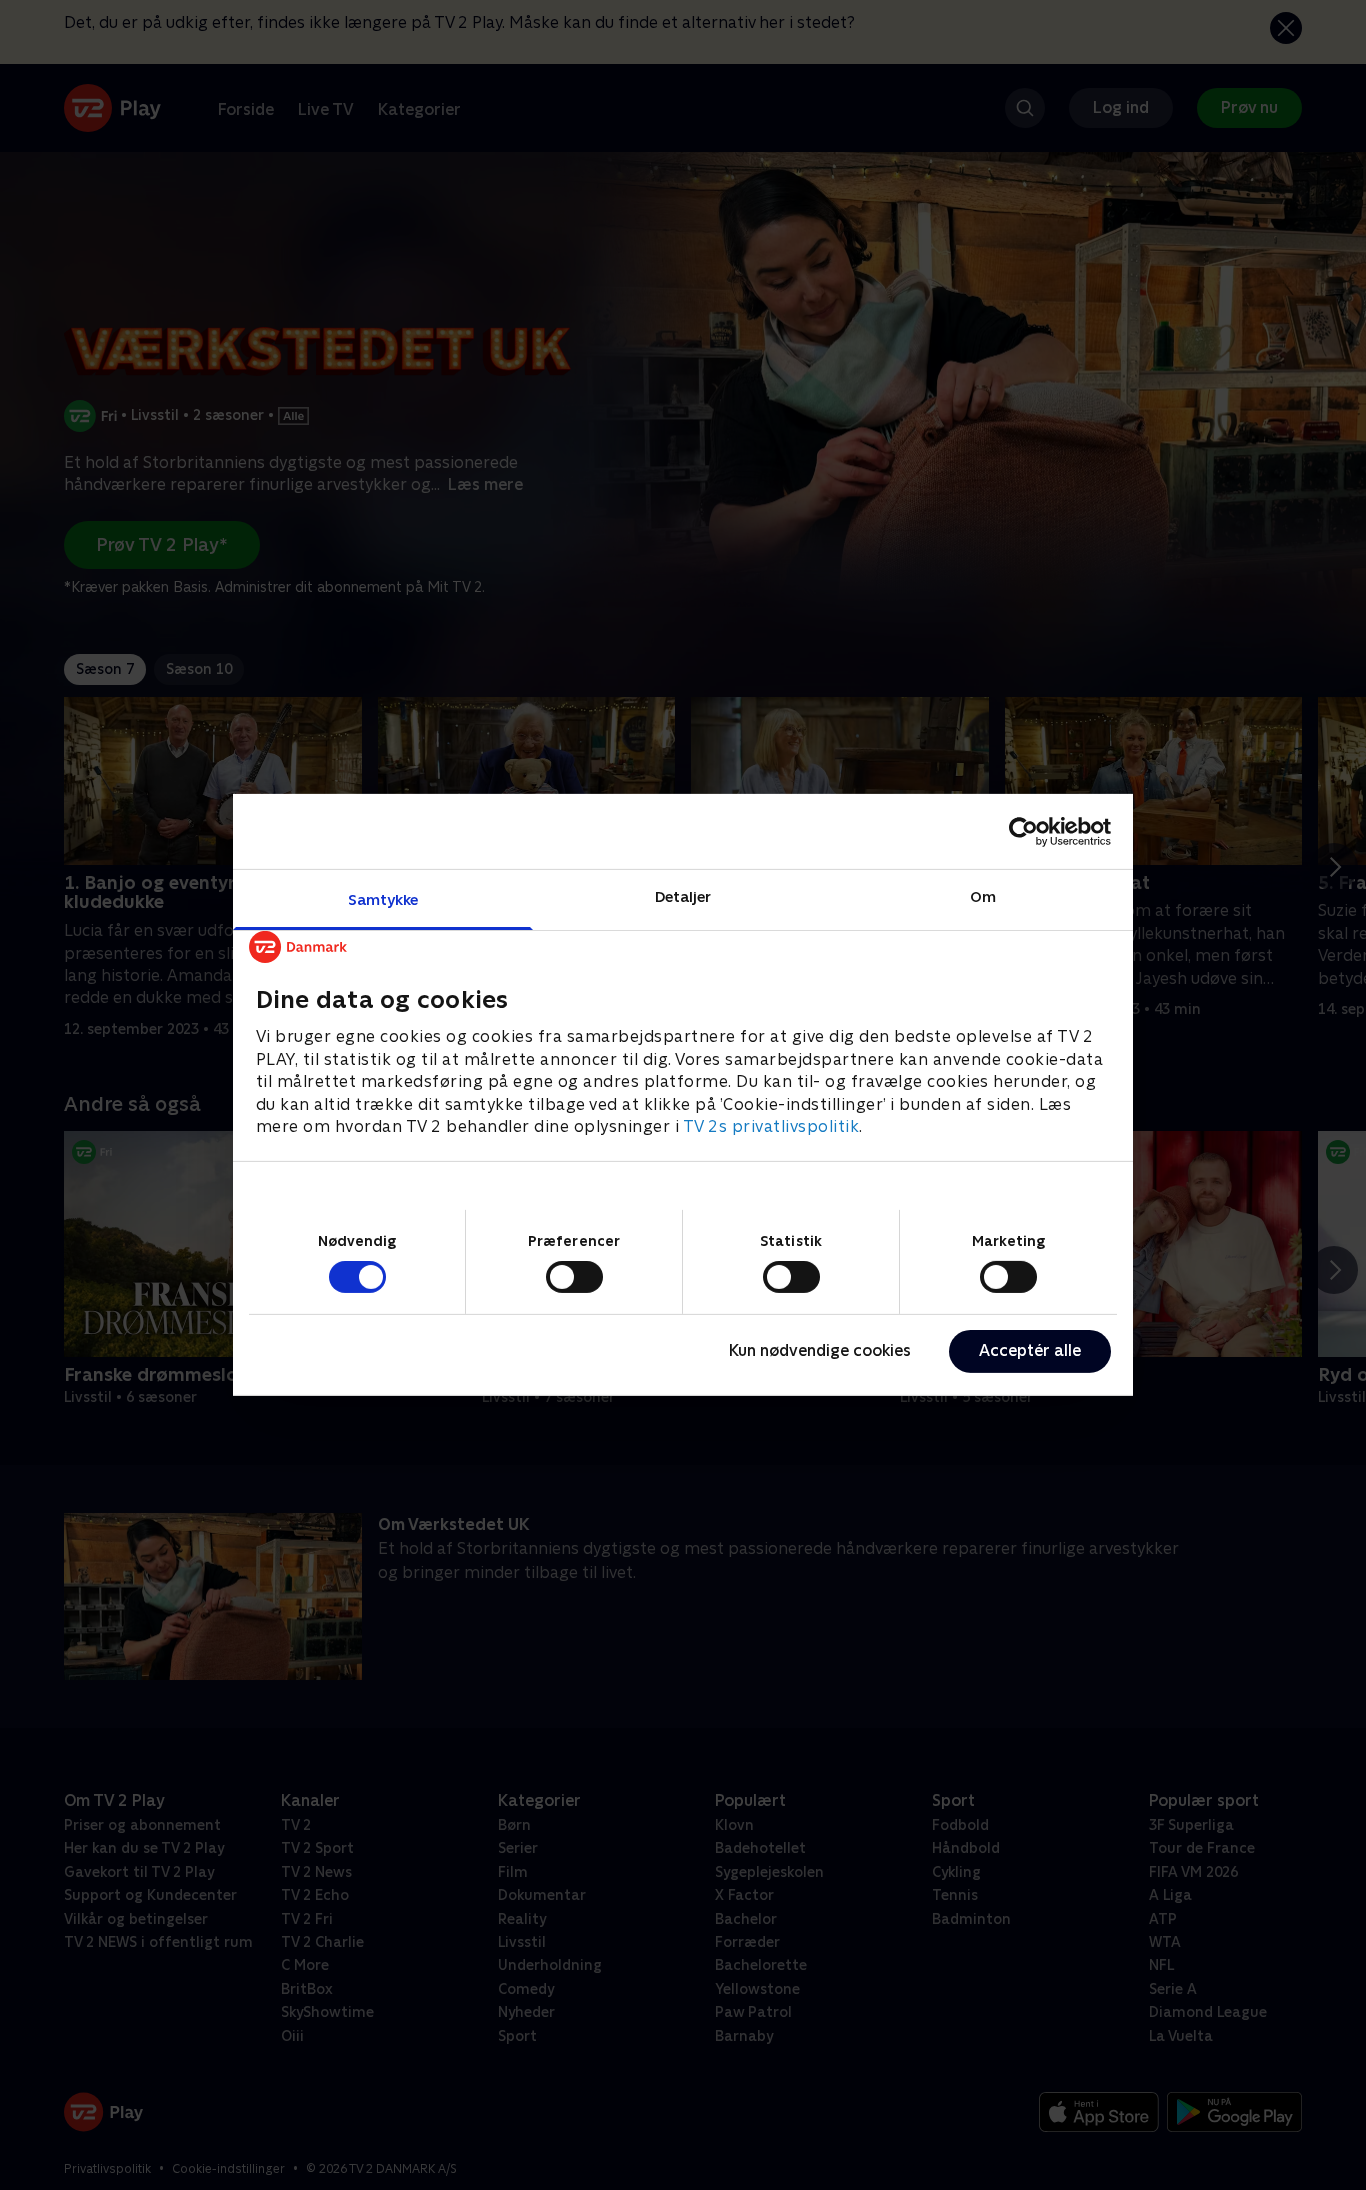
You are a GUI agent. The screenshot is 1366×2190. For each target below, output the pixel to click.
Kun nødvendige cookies (820, 1350)
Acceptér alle (1030, 1350)
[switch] (574, 1277)
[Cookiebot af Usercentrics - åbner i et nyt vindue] (1023, 831)
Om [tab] (983, 896)
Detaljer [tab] (683, 896)
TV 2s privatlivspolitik (771, 1126)
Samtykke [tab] (383, 899)
